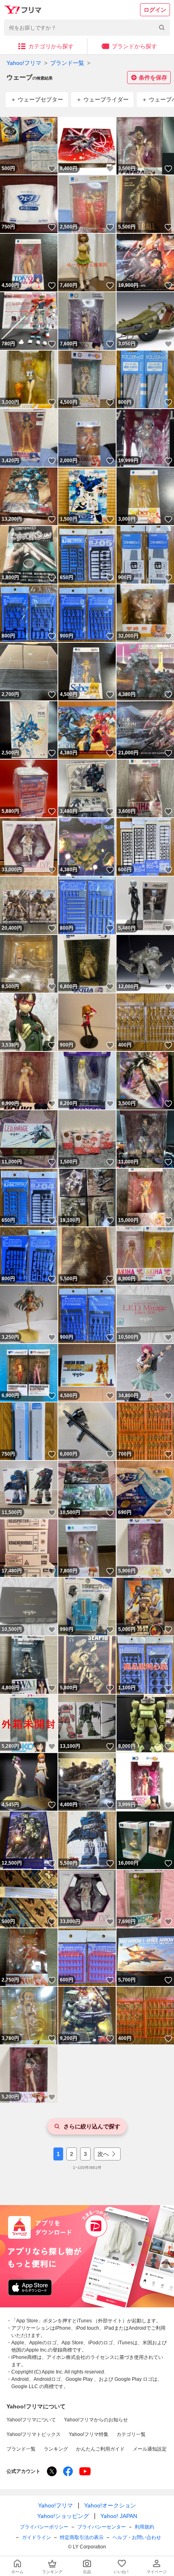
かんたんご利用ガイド (100, 2449)
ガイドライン (36, 2537)
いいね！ (52, 169)
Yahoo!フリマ (24, 63)
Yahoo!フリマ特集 (89, 2434)
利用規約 (144, 2527)
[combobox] (87, 28)
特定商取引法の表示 (82, 2537)
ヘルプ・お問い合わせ (137, 2537)
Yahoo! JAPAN (119, 2516)
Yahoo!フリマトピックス (34, 2434)
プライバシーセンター (102, 2527)
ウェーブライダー (106, 99)
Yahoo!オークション (110, 2505)
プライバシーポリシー (44, 2527)
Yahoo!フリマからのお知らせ (96, 2420)
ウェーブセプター (40, 99)
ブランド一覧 (67, 63)
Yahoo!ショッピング (63, 2516)
